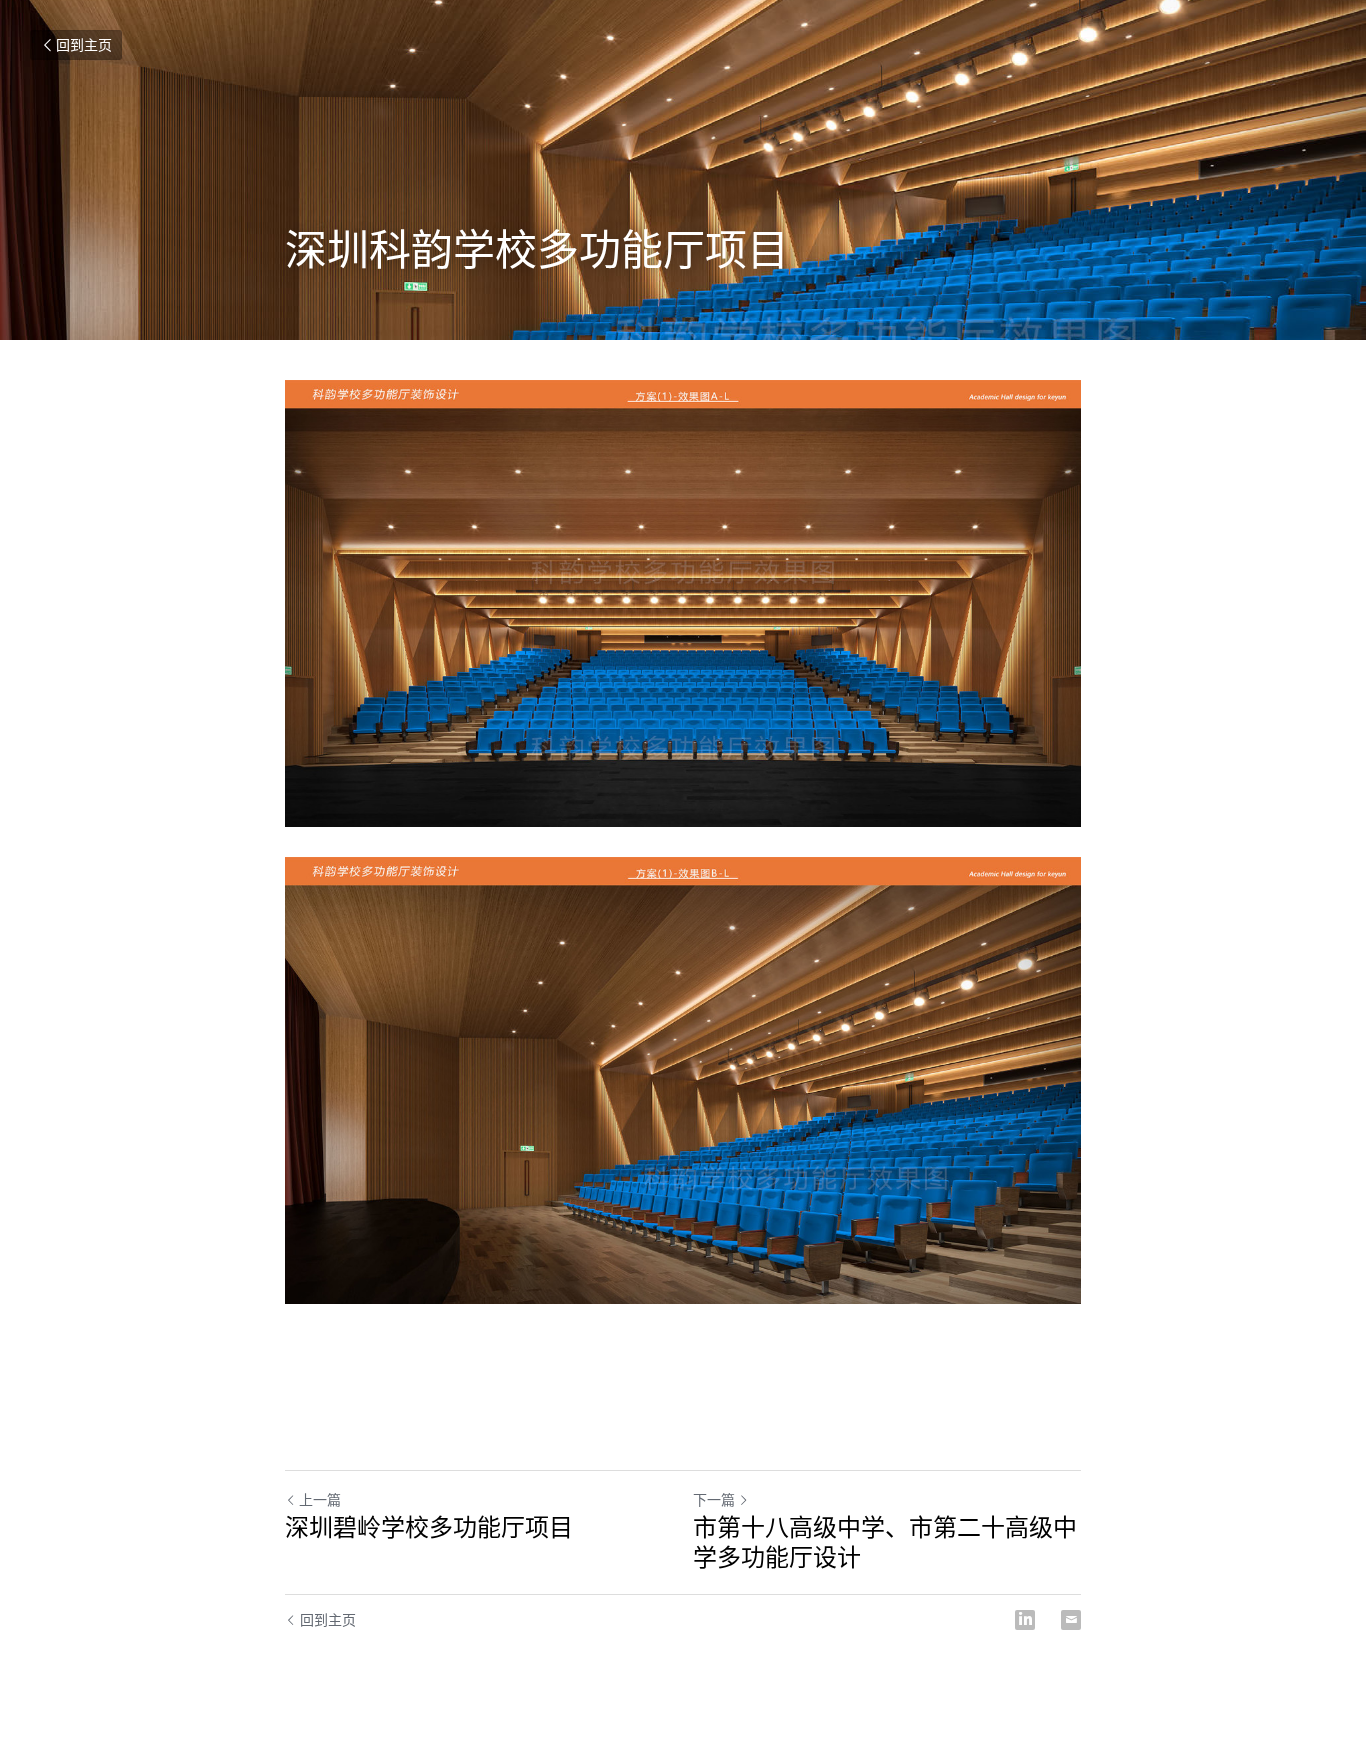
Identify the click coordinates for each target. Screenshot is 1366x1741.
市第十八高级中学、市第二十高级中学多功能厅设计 (885, 1542)
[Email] (1071, 1620)
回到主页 (84, 44)
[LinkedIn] (1025, 1620)
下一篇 (714, 1499)
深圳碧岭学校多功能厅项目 (429, 1527)
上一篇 (320, 1499)
